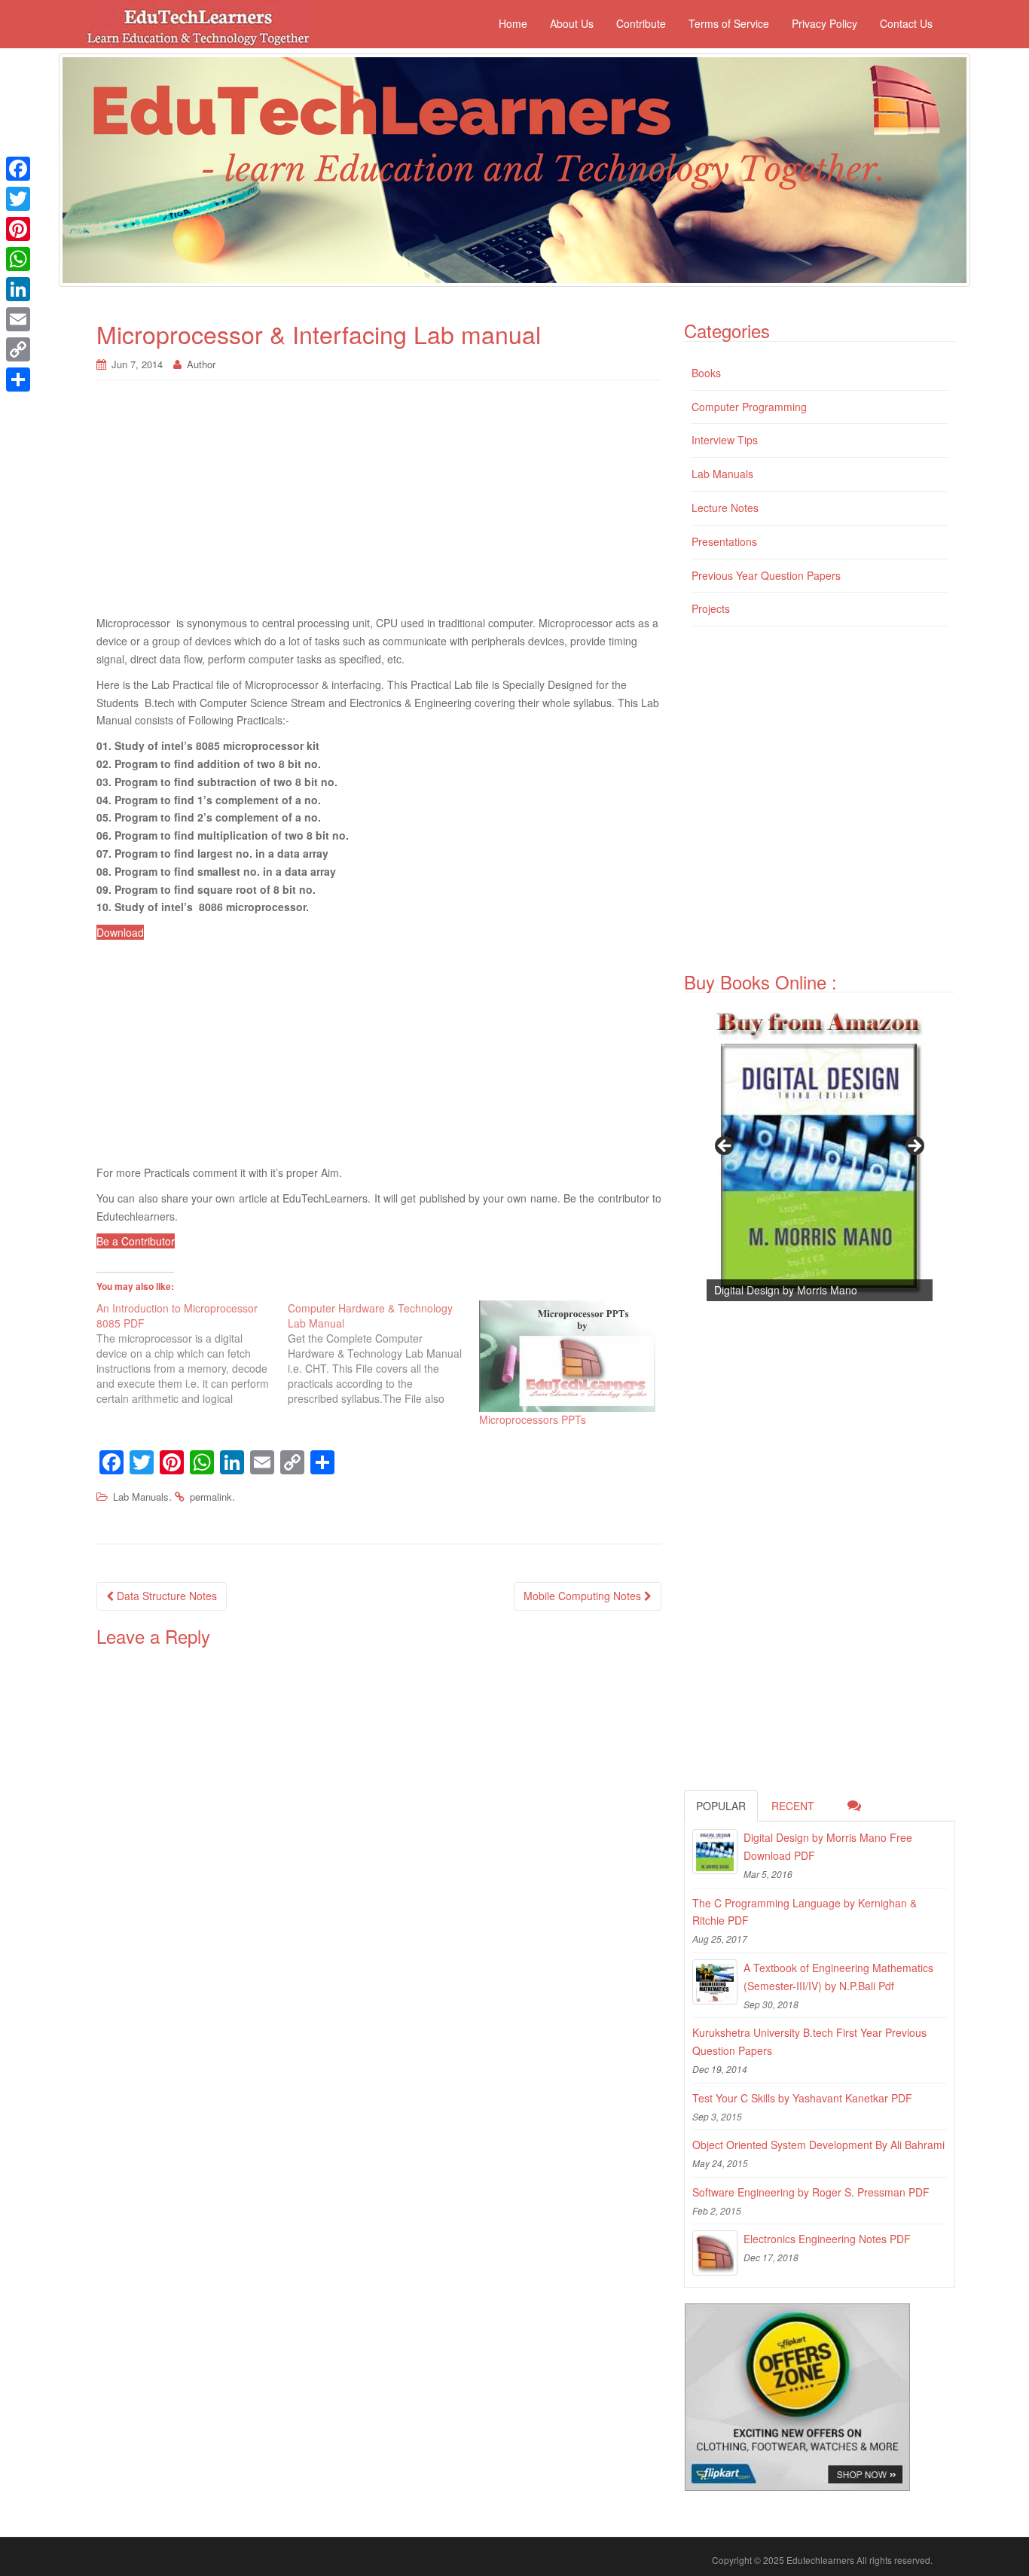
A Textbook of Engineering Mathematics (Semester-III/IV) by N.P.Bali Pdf (838, 1977)
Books (706, 373)
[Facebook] (18, 169)
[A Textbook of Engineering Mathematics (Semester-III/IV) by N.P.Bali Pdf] (715, 1982)
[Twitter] (18, 199)
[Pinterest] (18, 229)
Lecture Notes (725, 508)
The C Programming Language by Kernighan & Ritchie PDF (805, 1912)
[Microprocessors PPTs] (567, 1356)
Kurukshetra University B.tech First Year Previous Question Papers (809, 2041)
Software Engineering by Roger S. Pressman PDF (811, 2192)
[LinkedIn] (18, 289)
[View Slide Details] (820, 1151)
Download (120, 932)
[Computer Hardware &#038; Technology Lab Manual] (383, 1353)
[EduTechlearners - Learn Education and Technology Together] (514, 170)
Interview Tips (725, 440)
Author (201, 364)
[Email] (18, 319)
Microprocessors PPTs (533, 1419)
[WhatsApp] (18, 259)
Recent (793, 1806)
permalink (211, 1497)
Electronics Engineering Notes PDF (827, 2239)
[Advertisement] (379, 505)
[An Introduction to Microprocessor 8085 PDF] (192, 1353)
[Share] (18, 380)
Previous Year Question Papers (766, 575)
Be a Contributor (136, 1241)
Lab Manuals (141, 1497)
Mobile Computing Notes (584, 1596)
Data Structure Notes (165, 1596)
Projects (711, 608)
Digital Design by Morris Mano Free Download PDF (828, 1846)
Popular (721, 1806)
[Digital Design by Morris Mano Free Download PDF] (715, 1852)
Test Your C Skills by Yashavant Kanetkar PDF (802, 2098)
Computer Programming (749, 407)
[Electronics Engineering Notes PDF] (715, 2253)
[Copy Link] (18, 349)
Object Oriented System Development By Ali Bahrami (818, 2145)
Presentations (724, 541)
